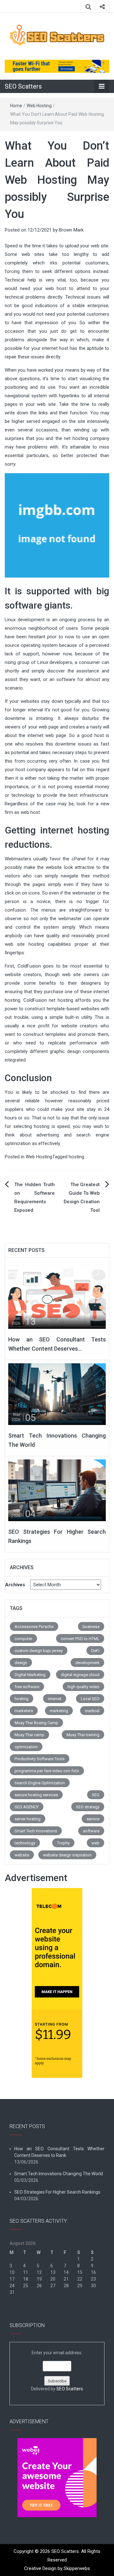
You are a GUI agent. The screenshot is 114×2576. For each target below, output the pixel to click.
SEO (96, 1795)
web (95, 1843)
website (22, 1855)
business (91, 1627)
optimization (26, 1747)
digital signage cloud (80, 1675)
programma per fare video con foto (47, 1771)
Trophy (63, 1843)
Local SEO (90, 1699)
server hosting (28, 1819)
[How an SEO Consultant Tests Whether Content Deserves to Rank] (57, 1297)
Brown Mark (71, 230)
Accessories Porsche (34, 1627)
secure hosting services (36, 1795)
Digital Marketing (30, 1675)
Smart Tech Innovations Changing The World (59, 2174)
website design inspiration (67, 1855)
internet (55, 1699)
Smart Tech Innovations (36, 1831)
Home (16, 106)
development (87, 1663)
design (21, 1663)
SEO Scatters (23, 86)
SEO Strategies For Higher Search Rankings (57, 2192)
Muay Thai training (83, 1735)
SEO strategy (88, 1807)
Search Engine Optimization (40, 1783)
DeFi (95, 1651)
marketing (59, 1711)
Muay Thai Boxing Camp (36, 1723)
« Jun (15, 2306)
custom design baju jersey (39, 1651)
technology (25, 1843)
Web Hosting (39, 106)
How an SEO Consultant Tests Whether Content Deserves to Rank (59, 2152)
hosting (76, 1157)
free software (27, 1687)
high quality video (83, 1687)
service (93, 1819)
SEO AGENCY (27, 1807)
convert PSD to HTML (80, 1639)
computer (23, 1639)
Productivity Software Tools (40, 1759)
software (91, 1831)
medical (92, 1711)
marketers (24, 1711)
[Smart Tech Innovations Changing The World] (57, 1394)
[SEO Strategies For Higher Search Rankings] (57, 1490)
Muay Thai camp (29, 1735)
